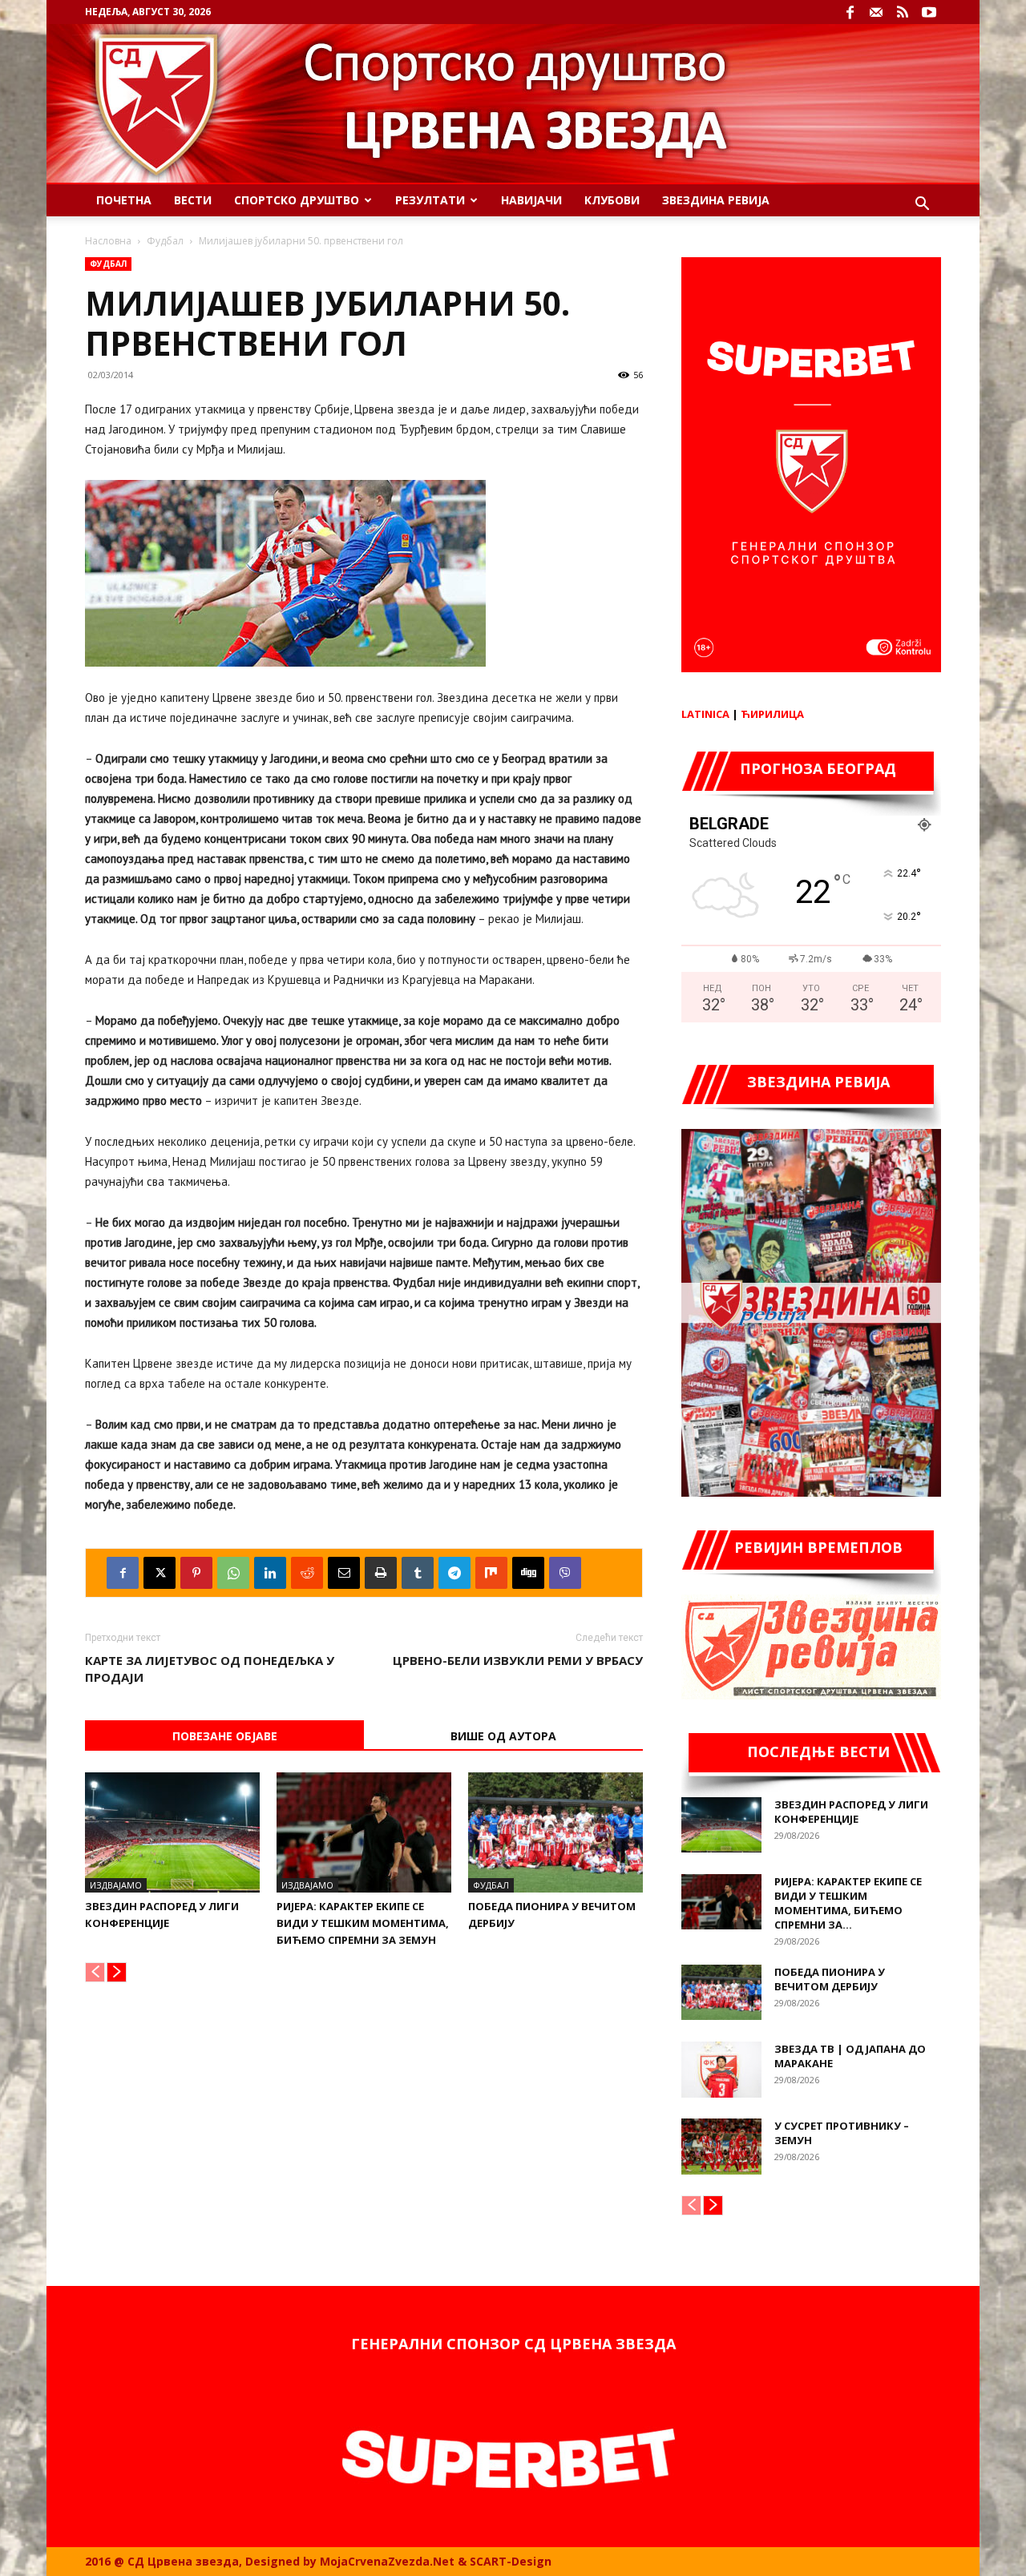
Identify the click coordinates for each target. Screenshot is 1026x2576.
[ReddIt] (307, 1573)
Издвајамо (116, 1885)
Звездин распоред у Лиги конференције (851, 1812)
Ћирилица (772, 714)
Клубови (612, 200)
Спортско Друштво (297, 200)
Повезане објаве (225, 1736)
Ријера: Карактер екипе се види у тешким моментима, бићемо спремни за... (848, 1903)
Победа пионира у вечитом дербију (830, 1979)
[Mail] (876, 12)
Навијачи (531, 200)
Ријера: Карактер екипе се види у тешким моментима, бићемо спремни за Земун (363, 1923)
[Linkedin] (270, 1573)
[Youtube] (929, 12)
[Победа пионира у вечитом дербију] (555, 1832)
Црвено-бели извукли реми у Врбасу (518, 1660)
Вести (193, 200)
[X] (160, 1573)
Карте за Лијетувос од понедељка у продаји (210, 1669)
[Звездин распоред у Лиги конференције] (172, 1832)
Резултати (430, 200)
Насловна (108, 241)
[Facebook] (850, 12)
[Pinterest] (196, 1573)
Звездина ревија (716, 200)
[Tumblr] (418, 1573)
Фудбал (165, 241)
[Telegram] (454, 1573)
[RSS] (903, 12)
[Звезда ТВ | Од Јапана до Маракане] (721, 2070)
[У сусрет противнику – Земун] (721, 2147)
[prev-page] (95, 1972)
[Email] (344, 1573)
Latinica (705, 714)
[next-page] (117, 1972)
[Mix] (491, 1573)
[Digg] (528, 1573)
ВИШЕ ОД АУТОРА (503, 1736)
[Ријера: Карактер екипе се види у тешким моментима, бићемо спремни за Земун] (364, 1832)
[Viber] (565, 1573)
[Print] (381, 1573)
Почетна (124, 200)
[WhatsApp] (233, 1573)
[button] (922, 206)
